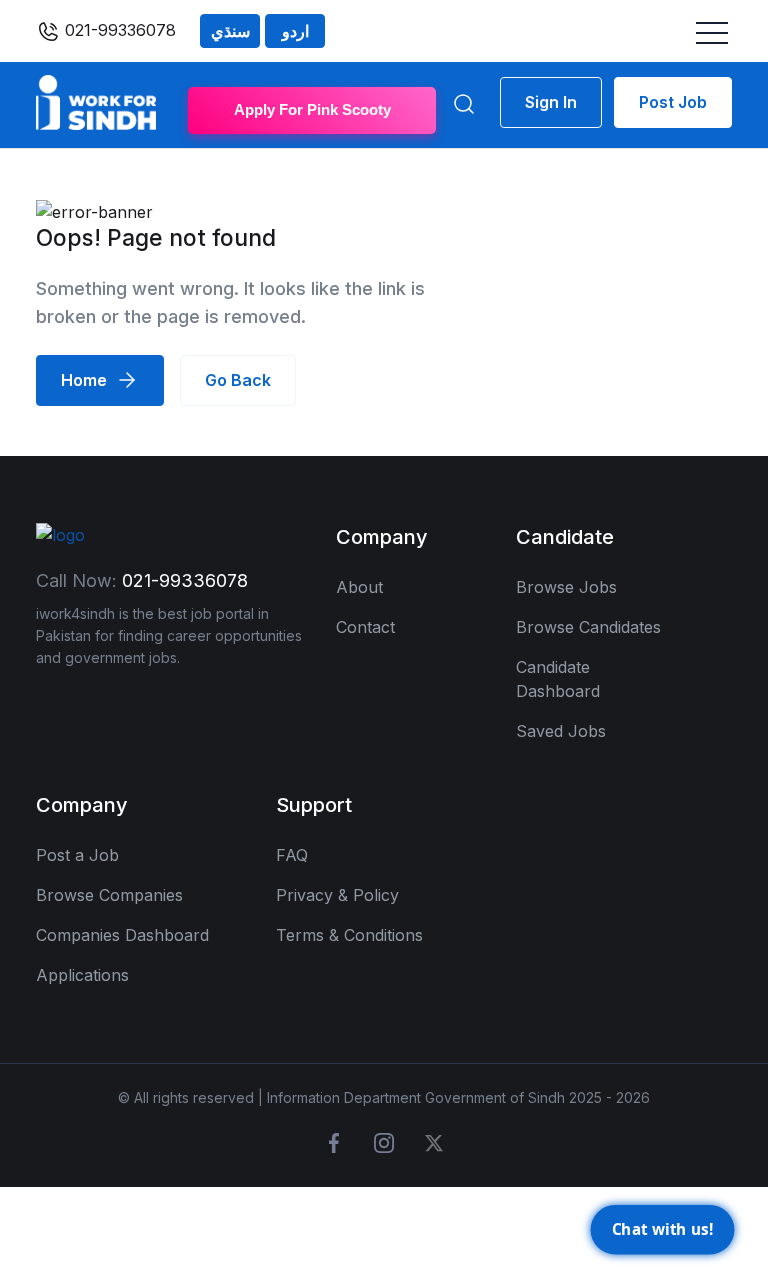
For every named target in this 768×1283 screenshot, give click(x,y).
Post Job (673, 102)
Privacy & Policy (337, 895)
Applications (82, 975)
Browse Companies (109, 895)
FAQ (292, 855)
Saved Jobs (561, 731)
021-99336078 (118, 30)
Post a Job (77, 855)
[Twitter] (434, 1143)
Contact (365, 627)
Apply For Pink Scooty (312, 109)
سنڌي (230, 31)
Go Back (238, 380)
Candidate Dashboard (558, 679)
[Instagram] (384, 1143)
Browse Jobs (566, 587)
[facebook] (334, 1143)
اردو (295, 31)
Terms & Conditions (349, 935)
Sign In (551, 102)
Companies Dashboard (122, 935)
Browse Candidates (588, 627)
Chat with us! (662, 1227)
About (359, 587)
